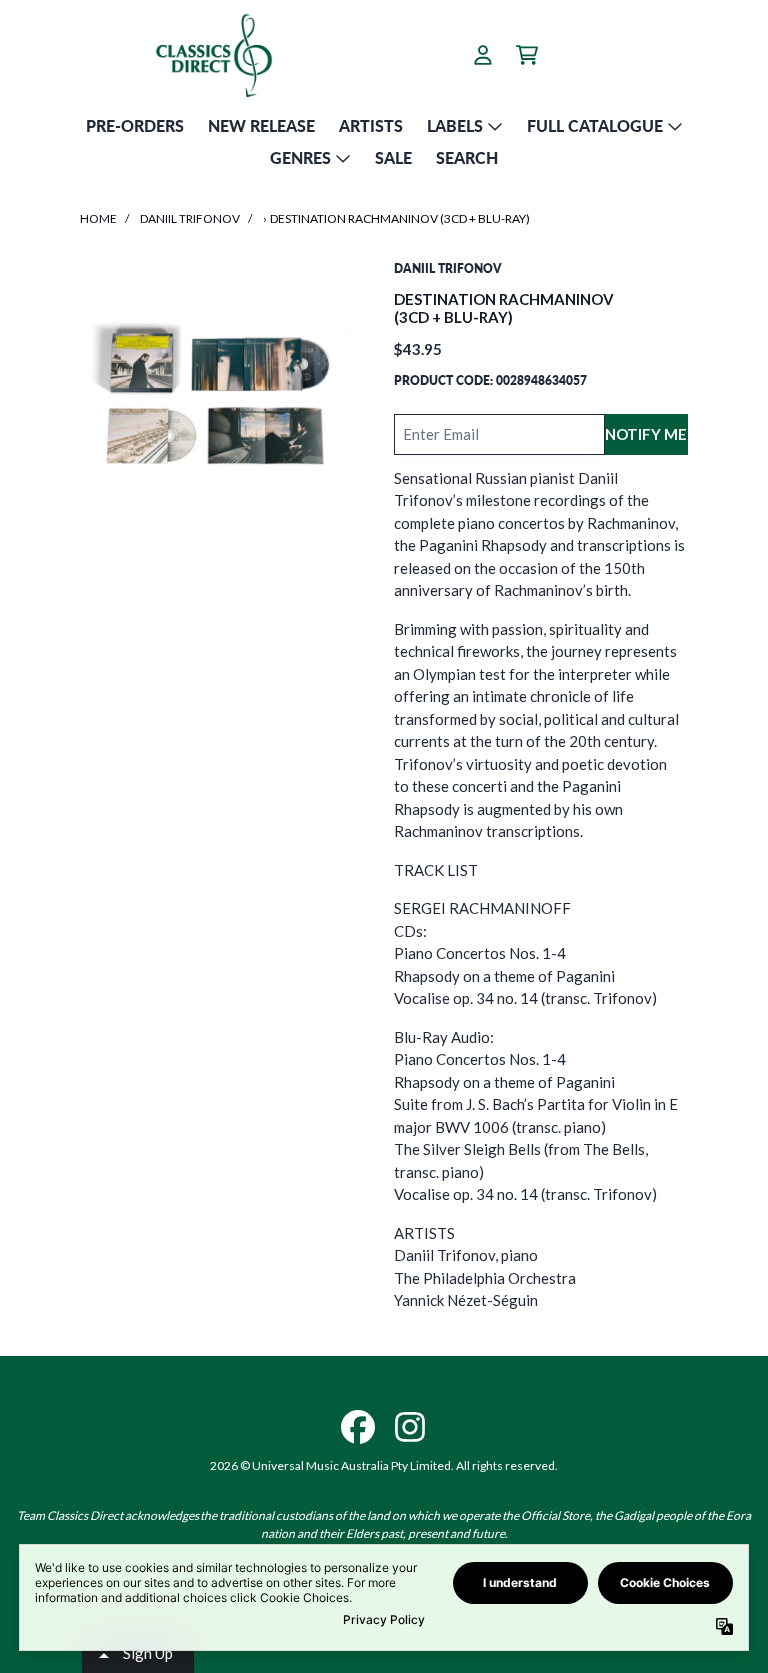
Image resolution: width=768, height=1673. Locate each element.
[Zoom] (217, 397)
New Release (261, 125)
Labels (455, 125)
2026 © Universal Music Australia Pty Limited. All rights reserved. (384, 1465)
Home (98, 218)
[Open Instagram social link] (410, 1427)
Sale (393, 157)
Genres (300, 157)
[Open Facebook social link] (358, 1427)
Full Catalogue (595, 125)
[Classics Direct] (213, 55)
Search (467, 157)
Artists (371, 125)
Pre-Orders (135, 125)
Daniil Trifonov (190, 218)
